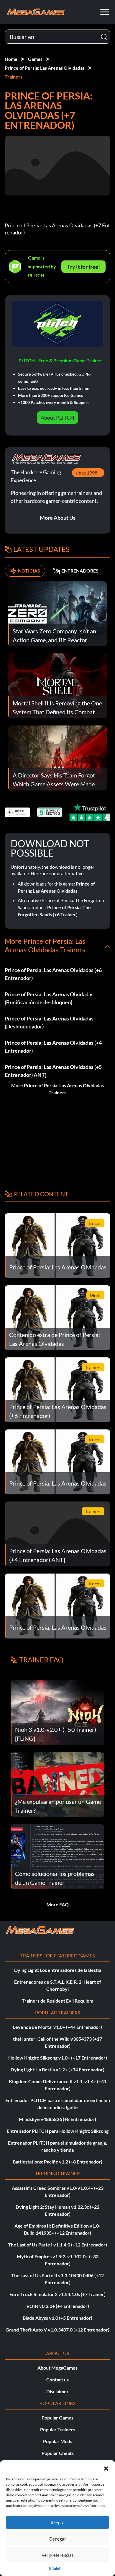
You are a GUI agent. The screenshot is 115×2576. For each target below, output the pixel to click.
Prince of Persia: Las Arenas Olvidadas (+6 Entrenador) (53, 974)
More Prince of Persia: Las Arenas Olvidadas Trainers (57, 1089)
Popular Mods (58, 2441)
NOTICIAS (29, 571)
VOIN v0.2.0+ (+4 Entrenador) (58, 2306)
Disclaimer (57, 2391)
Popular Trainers (58, 2429)
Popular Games (57, 2418)
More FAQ (58, 1904)
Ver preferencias (58, 2555)
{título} (55, 2568)
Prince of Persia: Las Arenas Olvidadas (45, 68)
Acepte (58, 2523)
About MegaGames (57, 2368)
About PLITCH (57, 418)
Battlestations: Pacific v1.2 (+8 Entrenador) (57, 2162)
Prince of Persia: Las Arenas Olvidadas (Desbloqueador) (49, 1022)
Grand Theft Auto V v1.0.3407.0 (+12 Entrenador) (57, 2330)
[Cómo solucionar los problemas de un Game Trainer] (57, 1856)
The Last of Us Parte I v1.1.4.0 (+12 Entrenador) (57, 2245)
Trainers (14, 77)
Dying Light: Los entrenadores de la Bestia (58, 1970)
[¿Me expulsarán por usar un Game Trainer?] (57, 1784)
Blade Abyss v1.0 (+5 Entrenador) (57, 2318)
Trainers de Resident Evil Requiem (57, 2001)
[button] (106, 2468)
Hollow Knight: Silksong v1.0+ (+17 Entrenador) (58, 2058)
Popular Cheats (58, 2453)
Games (35, 59)
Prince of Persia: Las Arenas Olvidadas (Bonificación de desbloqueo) (49, 998)
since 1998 (86, 473)
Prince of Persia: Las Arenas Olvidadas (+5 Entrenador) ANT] (53, 1071)
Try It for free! (84, 267)
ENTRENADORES (80, 571)
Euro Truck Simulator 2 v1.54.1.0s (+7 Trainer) (57, 2294)
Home (11, 59)
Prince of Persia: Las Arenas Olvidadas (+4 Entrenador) (53, 1047)
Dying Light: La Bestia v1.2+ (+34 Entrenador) (57, 2069)
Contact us (57, 2379)
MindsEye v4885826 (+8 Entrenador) (57, 2119)
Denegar (58, 2539)
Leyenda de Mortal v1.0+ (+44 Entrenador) (57, 2027)
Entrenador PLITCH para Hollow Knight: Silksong (58, 2131)
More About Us (58, 518)
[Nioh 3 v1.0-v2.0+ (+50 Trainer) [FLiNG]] (57, 1712)
